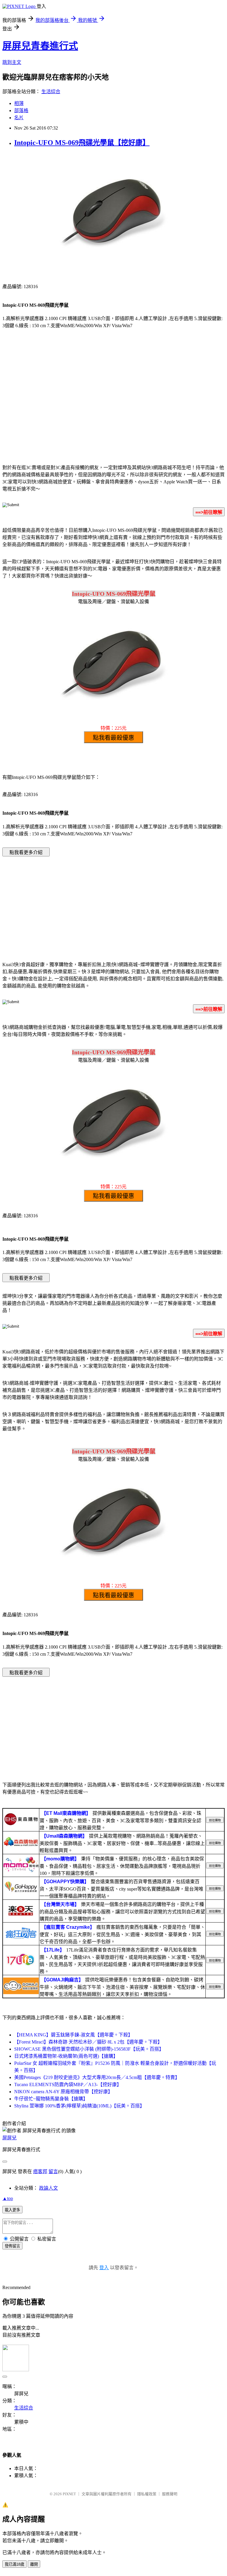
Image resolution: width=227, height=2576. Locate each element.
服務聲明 (170, 2494)
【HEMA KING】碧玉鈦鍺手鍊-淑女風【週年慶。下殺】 (73, 2035)
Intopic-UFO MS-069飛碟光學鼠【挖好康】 (82, 143)
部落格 (21, 110)
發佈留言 (12, 2246)
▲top (8, 2198)
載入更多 (12, 2210)
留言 (53, 2171)
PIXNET (69, 2494)
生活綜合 (51, 92)
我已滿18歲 (14, 2564)
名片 (19, 118)
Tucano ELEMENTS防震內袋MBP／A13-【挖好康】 (68, 2084)
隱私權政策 (147, 2494)
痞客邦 (40, 2171)
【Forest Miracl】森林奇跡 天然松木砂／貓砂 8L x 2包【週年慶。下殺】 (88, 2042)
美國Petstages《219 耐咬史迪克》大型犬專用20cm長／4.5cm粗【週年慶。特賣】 (97, 2077)
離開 (34, 2564)
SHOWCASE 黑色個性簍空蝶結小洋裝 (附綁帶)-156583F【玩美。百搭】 (89, 2049)
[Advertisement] (113, 411)
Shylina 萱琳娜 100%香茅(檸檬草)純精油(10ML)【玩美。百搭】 (79, 2106)
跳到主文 (12, 62)
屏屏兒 (9, 2138)
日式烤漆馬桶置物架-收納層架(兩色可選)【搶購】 (66, 2056)
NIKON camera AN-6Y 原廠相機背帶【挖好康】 (63, 2092)
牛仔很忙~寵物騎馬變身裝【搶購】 (51, 2099)
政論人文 (48, 2188)
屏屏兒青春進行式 (40, 46)
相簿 (19, 103)
